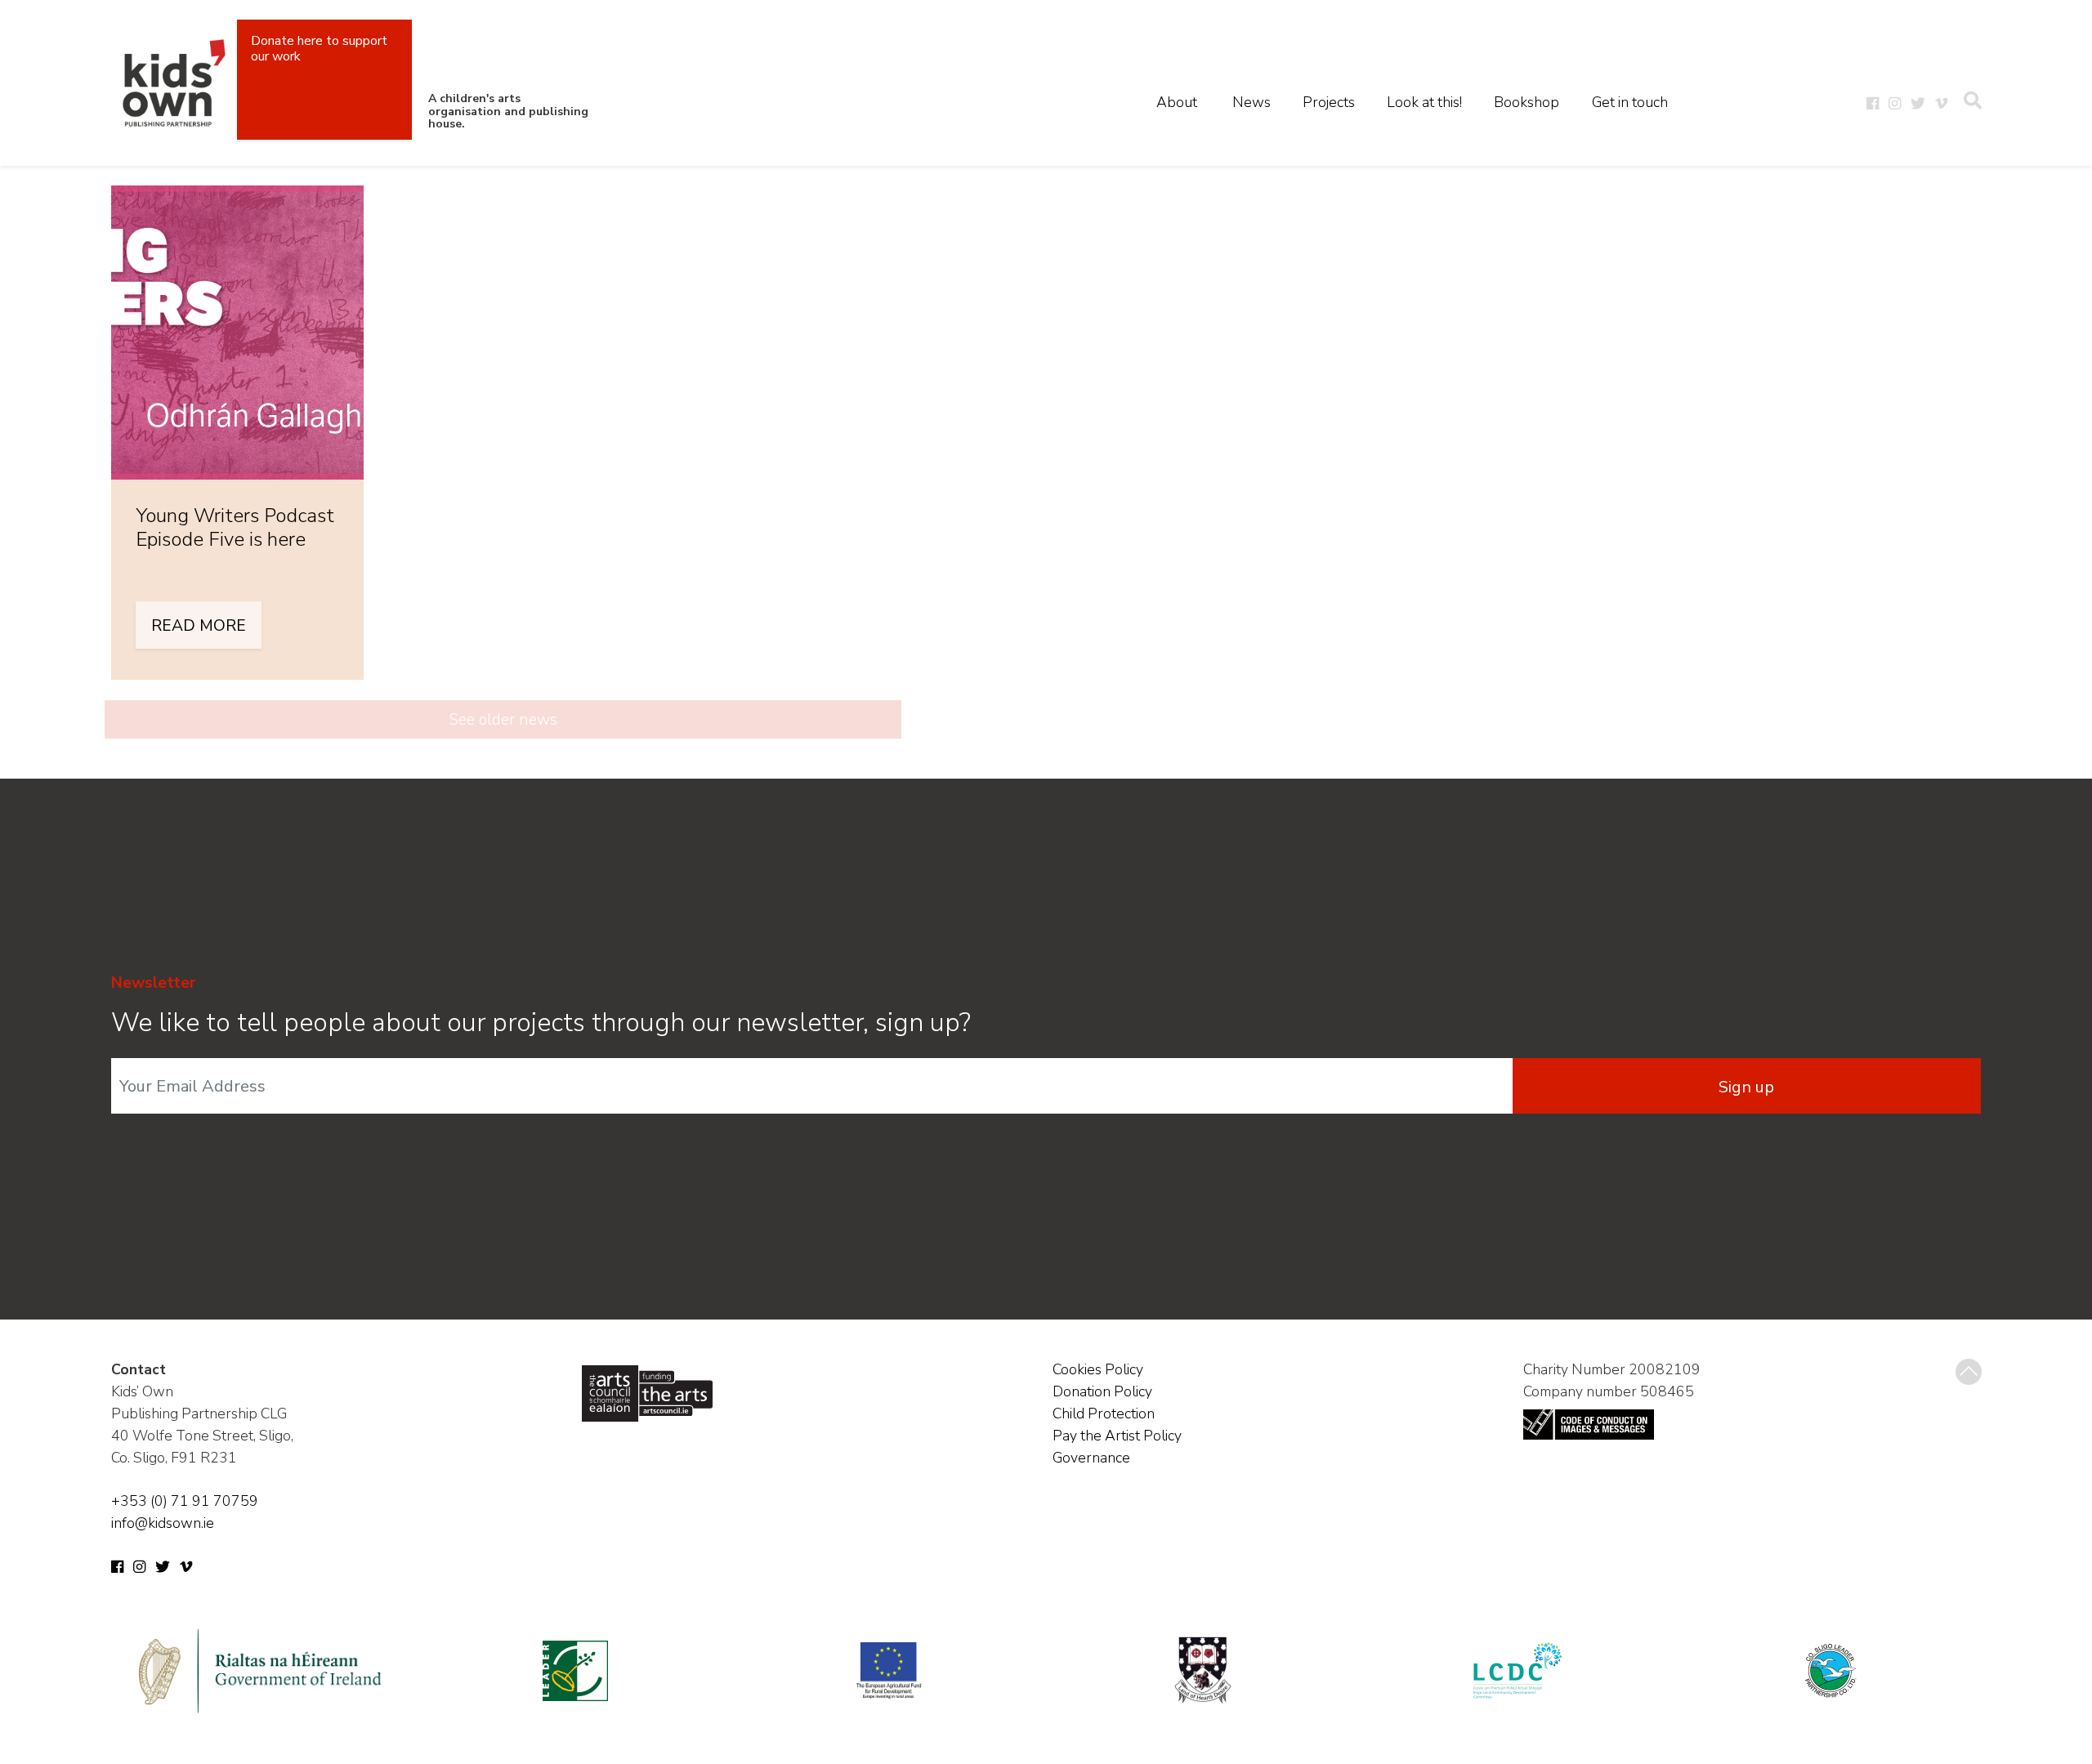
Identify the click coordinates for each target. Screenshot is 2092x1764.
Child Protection (1104, 1413)
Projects (1329, 102)
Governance (1091, 1458)
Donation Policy (1102, 1391)
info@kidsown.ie (163, 1523)
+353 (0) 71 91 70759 (185, 1501)
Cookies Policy (1098, 1369)
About (1177, 102)
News (1252, 102)
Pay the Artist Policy (1117, 1436)
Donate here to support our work (319, 49)
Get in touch (1630, 102)
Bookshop (1527, 102)
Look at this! (1424, 102)
